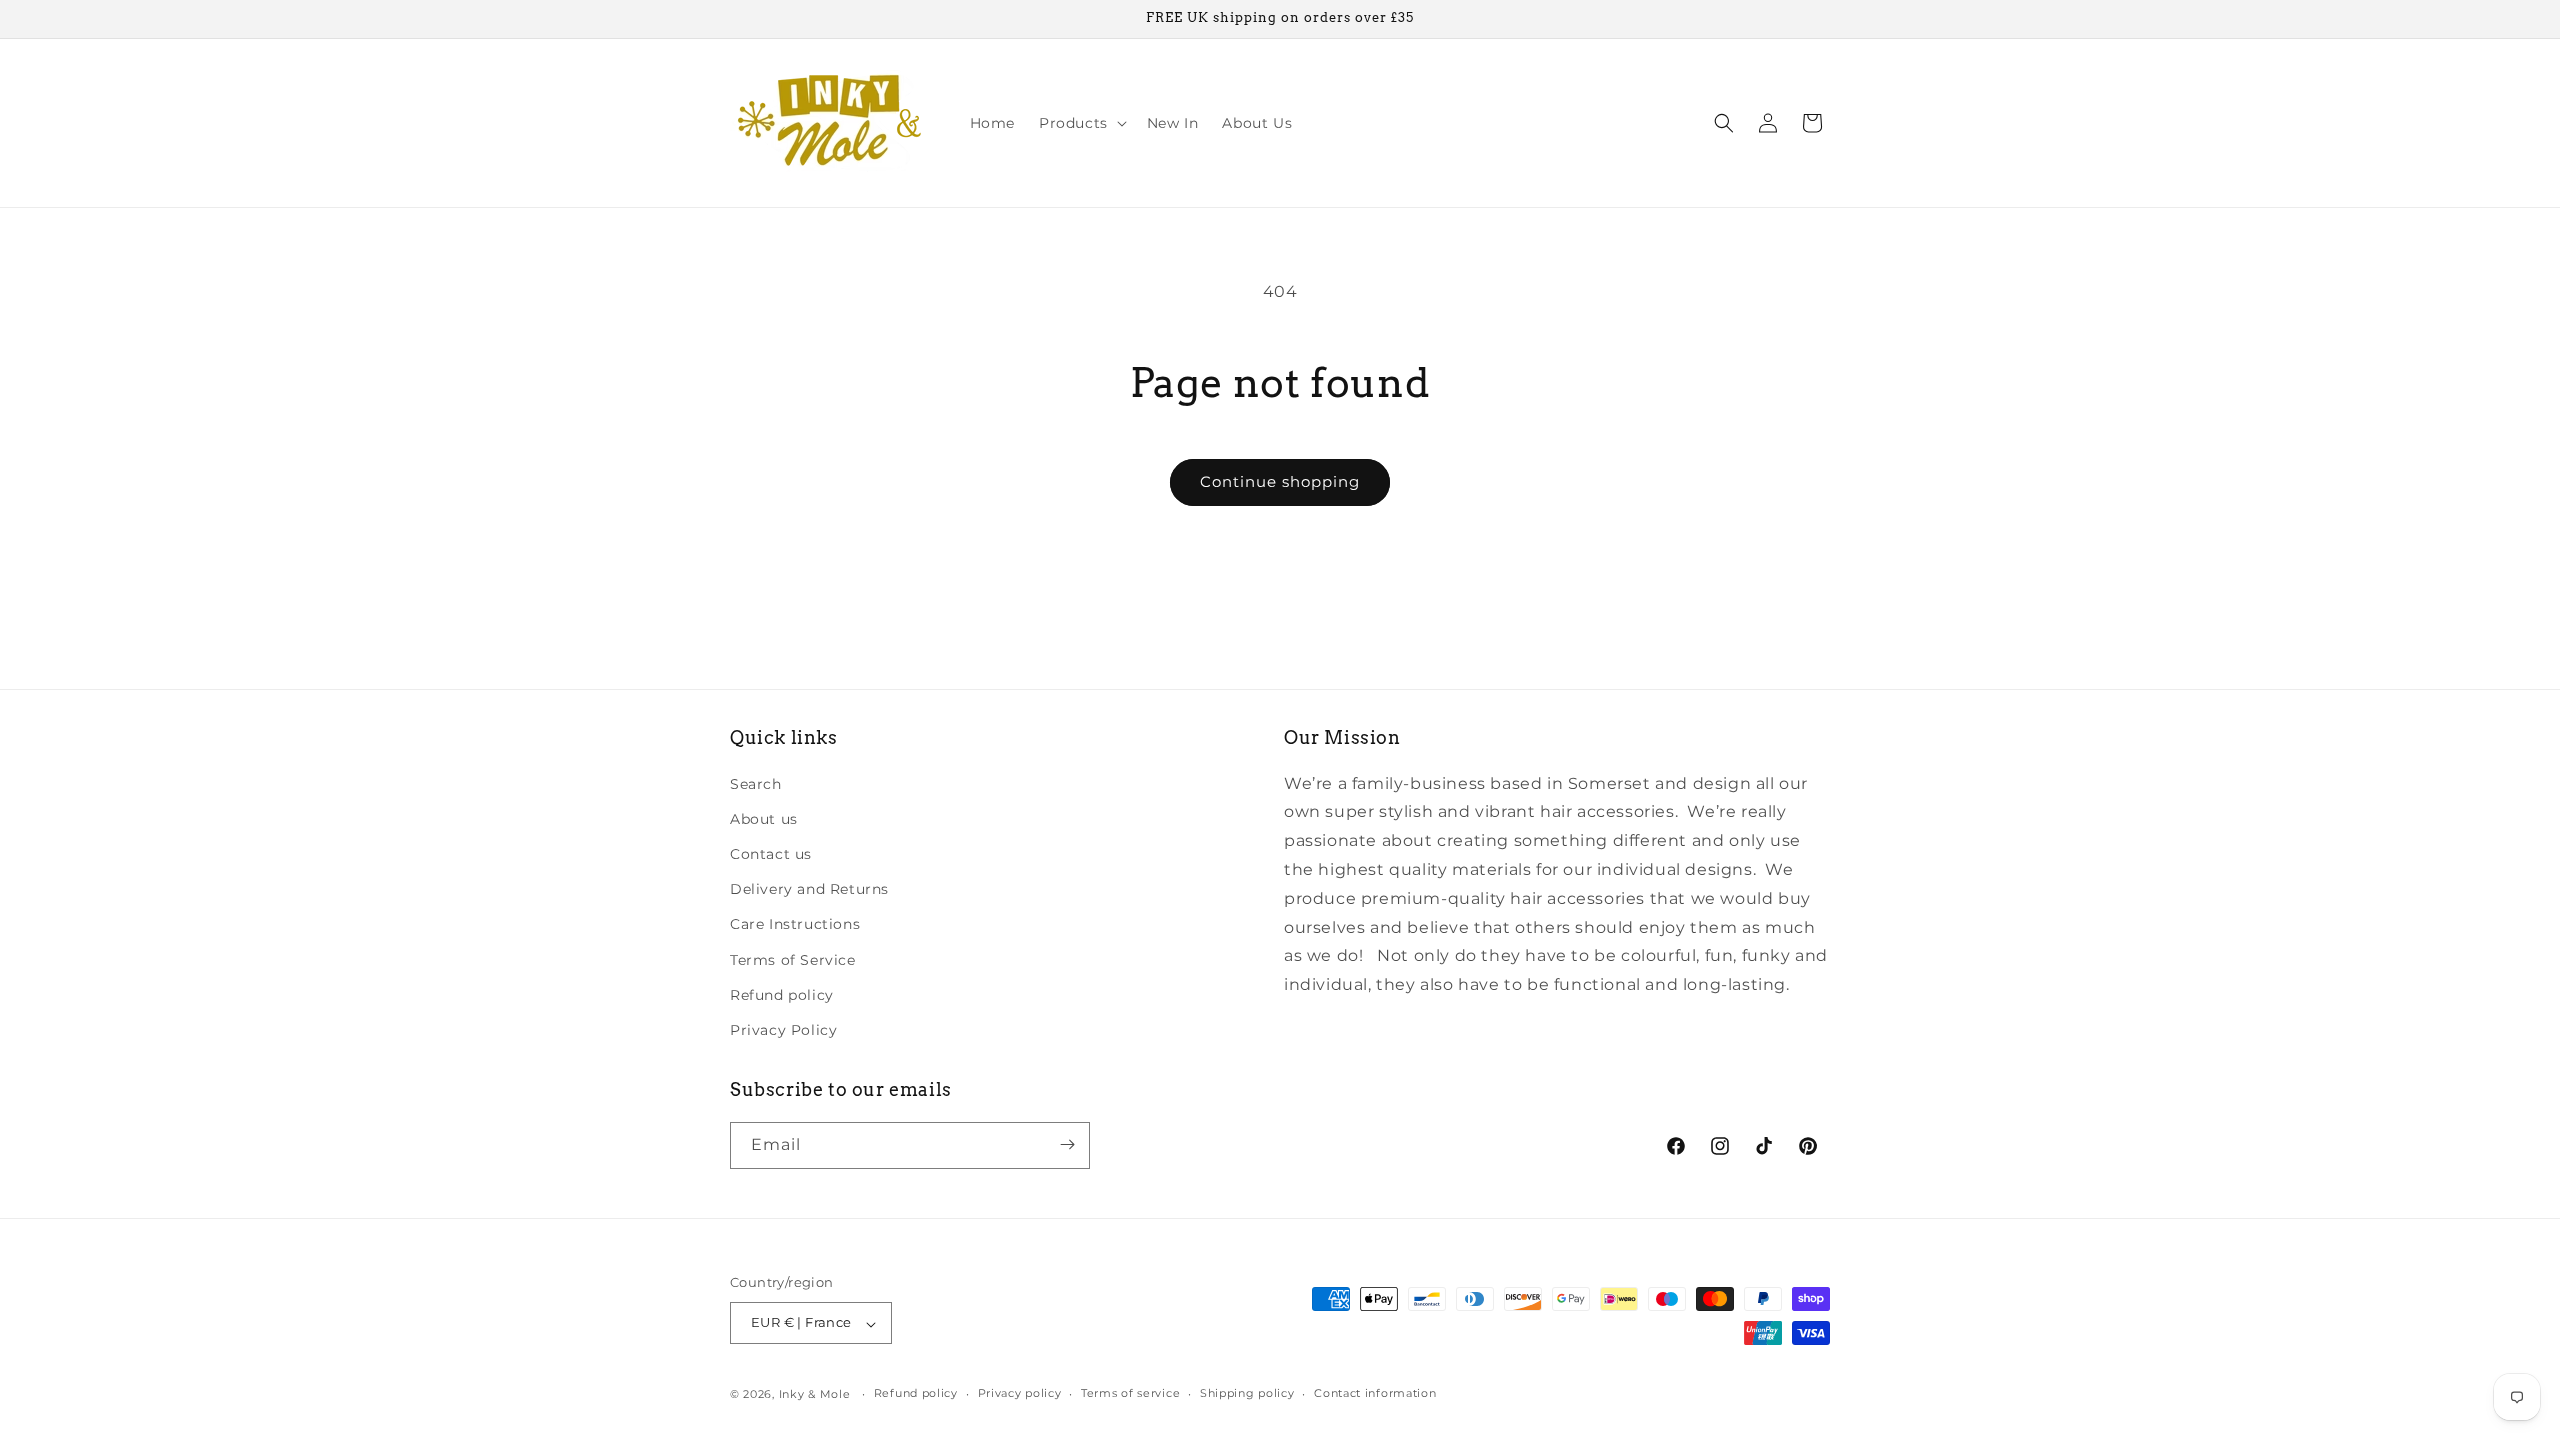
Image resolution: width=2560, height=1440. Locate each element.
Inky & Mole (815, 1394)
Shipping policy (1247, 1393)
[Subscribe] (1067, 1144)
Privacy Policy (783, 1030)
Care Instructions (795, 924)
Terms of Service (793, 959)
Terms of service (1130, 1393)
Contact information (1375, 1393)
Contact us (771, 854)
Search (756, 783)
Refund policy (782, 994)
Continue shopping (1280, 481)
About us (764, 818)
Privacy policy (1020, 1393)
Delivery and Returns (809, 889)
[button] (1081, 123)
